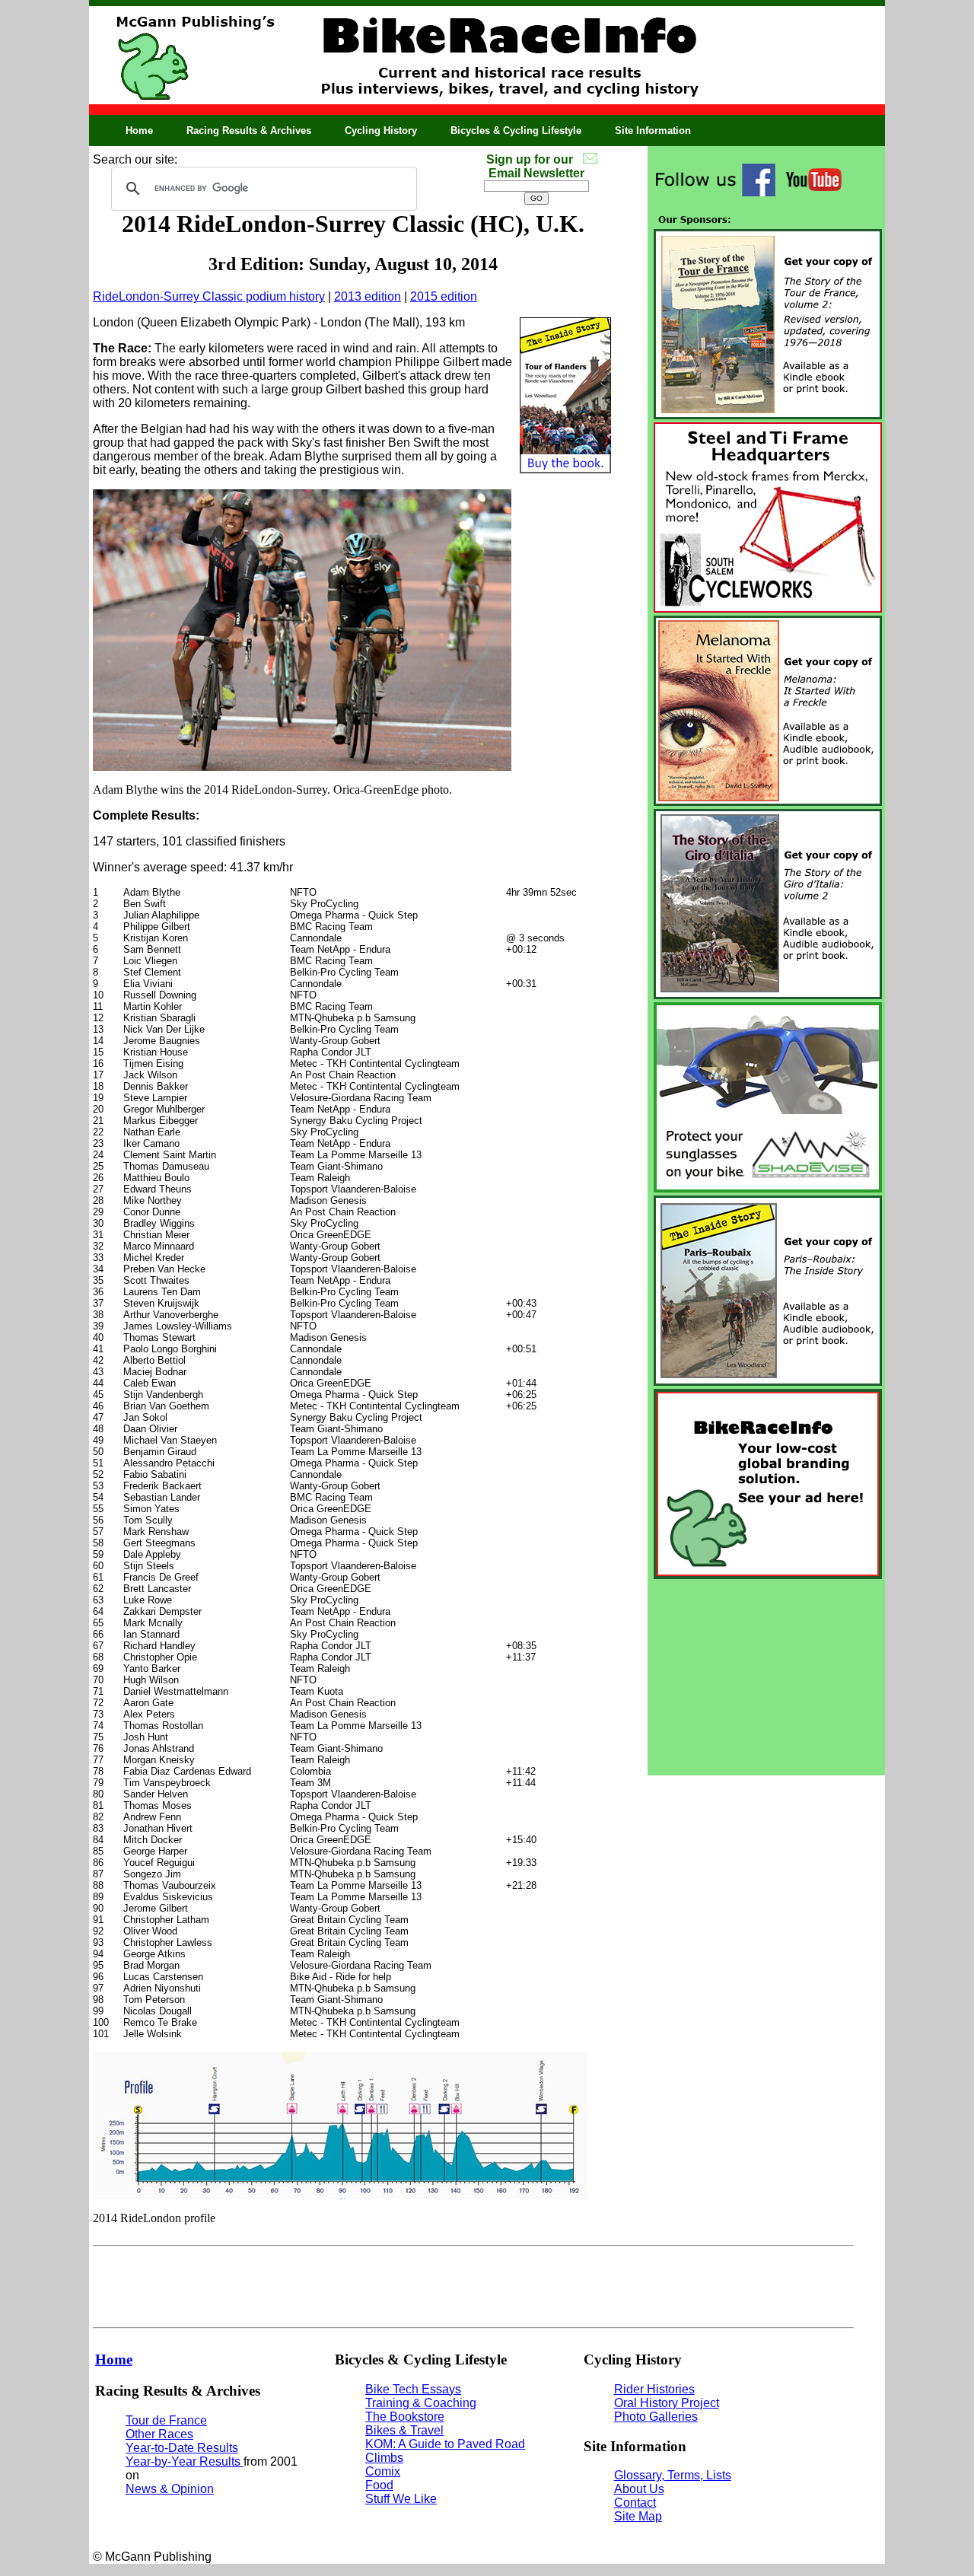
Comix (383, 2471)
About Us (639, 2489)
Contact (635, 2503)
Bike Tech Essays (413, 2389)
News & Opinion (170, 2489)
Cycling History (381, 131)
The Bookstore (405, 2417)
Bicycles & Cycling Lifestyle (516, 131)
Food (379, 2485)
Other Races (159, 2434)
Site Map (638, 2516)
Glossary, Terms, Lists (673, 2475)
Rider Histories (654, 2389)
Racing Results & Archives (249, 131)
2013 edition (368, 296)
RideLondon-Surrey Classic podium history (209, 296)
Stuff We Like (401, 2499)
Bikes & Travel (404, 2430)
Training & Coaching (421, 2403)
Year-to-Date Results (182, 2448)
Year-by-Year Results (185, 2461)
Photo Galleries (656, 2417)
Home (139, 131)
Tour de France (166, 2420)
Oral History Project (667, 2403)
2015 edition (444, 296)
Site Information (653, 131)
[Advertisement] (766, 1677)
